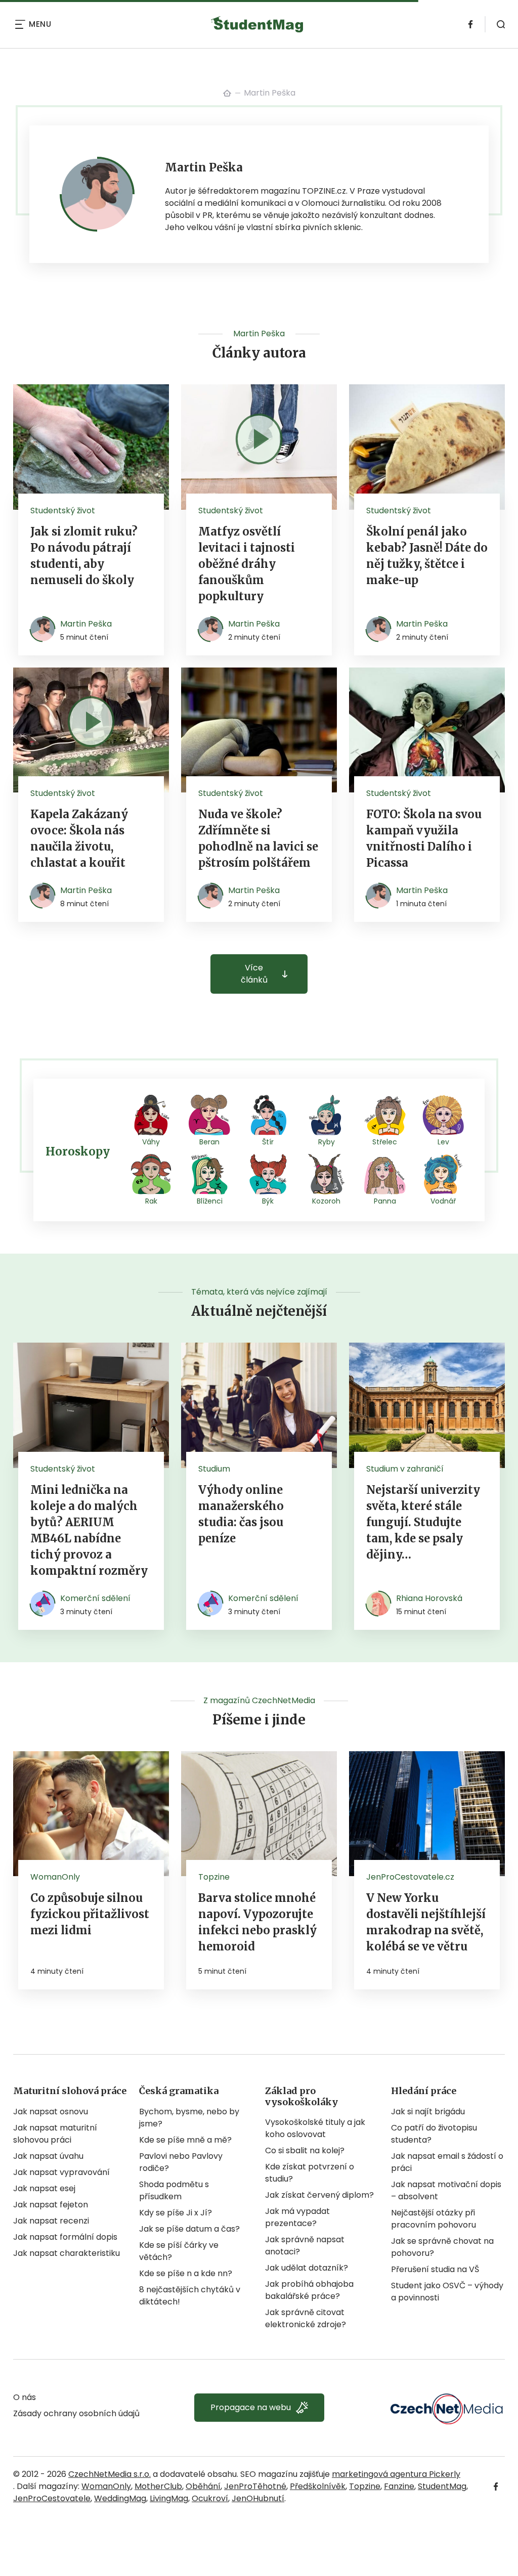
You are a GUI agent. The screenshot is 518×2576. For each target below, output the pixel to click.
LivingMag (169, 2498)
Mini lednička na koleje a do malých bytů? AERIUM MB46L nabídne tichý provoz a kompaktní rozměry (89, 1530)
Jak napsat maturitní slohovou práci (55, 2134)
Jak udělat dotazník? (307, 2268)
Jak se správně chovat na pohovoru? (442, 2247)
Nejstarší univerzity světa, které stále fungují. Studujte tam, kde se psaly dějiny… (423, 1522)
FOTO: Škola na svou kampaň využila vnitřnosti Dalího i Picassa (424, 838)
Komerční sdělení (95, 1598)
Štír (268, 1142)
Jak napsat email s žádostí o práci (447, 2162)
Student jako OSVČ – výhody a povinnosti (447, 2292)
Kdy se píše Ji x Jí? (176, 2213)
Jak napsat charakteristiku (67, 2253)
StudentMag (442, 2486)
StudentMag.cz (227, 93)
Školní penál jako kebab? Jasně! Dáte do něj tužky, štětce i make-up (427, 556)
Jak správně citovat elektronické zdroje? (306, 2318)
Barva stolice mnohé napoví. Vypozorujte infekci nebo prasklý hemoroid (257, 1922)
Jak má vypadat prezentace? (297, 2217)
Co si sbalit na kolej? (305, 2150)
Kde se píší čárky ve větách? (179, 2251)
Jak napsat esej (44, 2188)
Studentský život (63, 510)
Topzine (365, 2486)
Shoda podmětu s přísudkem (174, 2190)
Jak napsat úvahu (48, 2156)
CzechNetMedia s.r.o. (110, 2474)
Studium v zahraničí (405, 1469)
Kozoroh (326, 1201)
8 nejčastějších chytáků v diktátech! (190, 2296)
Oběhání (203, 2486)
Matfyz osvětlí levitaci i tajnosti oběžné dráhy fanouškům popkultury (247, 564)
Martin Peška (86, 624)
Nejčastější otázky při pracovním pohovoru (434, 2219)
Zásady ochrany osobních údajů (76, 2413)
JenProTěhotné (255, 2486)
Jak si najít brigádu (428, 2112)
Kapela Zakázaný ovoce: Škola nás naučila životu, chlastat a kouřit (79, 838)
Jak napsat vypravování (61, 2172)
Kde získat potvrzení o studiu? (310, 2173)
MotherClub (158, 2486)
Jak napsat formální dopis (65, 2237)
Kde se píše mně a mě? (185, 2140)
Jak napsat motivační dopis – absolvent (446, 2190)
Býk (268, 1201)
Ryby (327, 1142)
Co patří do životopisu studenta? (434, 2134)
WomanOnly (106, 2486)
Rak (151, 1201)
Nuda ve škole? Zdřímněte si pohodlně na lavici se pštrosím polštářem (258, 838)
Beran (209, 1142)
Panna (385, 1201)
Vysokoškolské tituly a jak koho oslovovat (315, 2128)
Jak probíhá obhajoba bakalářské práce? (309, 2290)
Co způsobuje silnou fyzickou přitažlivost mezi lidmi (90, 1914)
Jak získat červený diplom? (319, 2195)
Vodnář (443, 1201)
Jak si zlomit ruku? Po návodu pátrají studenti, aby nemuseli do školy (84, 556)
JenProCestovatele (52, 2498)
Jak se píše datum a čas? (189, 2229)
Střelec (385, 1142)
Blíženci (210, 1201)
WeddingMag (120, 2498)
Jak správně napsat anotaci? (305, 2246)
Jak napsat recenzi (51, 2221)
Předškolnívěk (318, 2486)
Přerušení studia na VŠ (435, 2269)
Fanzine (399, 2486)
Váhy (151, 1142)
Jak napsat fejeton (51, 2205)
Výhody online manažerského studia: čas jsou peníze (241, 1514)
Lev (443, 1142)
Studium (214, 1469)
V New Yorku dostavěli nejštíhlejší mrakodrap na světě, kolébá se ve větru (426, 1922)
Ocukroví (210, 2498)
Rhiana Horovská (429, 1598)
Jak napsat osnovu (51, 2112)
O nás (25, 2397)
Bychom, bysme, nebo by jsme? (189, 2118)
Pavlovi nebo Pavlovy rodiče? (181, 2162)
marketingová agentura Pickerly (396, 2474)
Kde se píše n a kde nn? (186, 2273)
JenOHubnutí (258, 2498)
